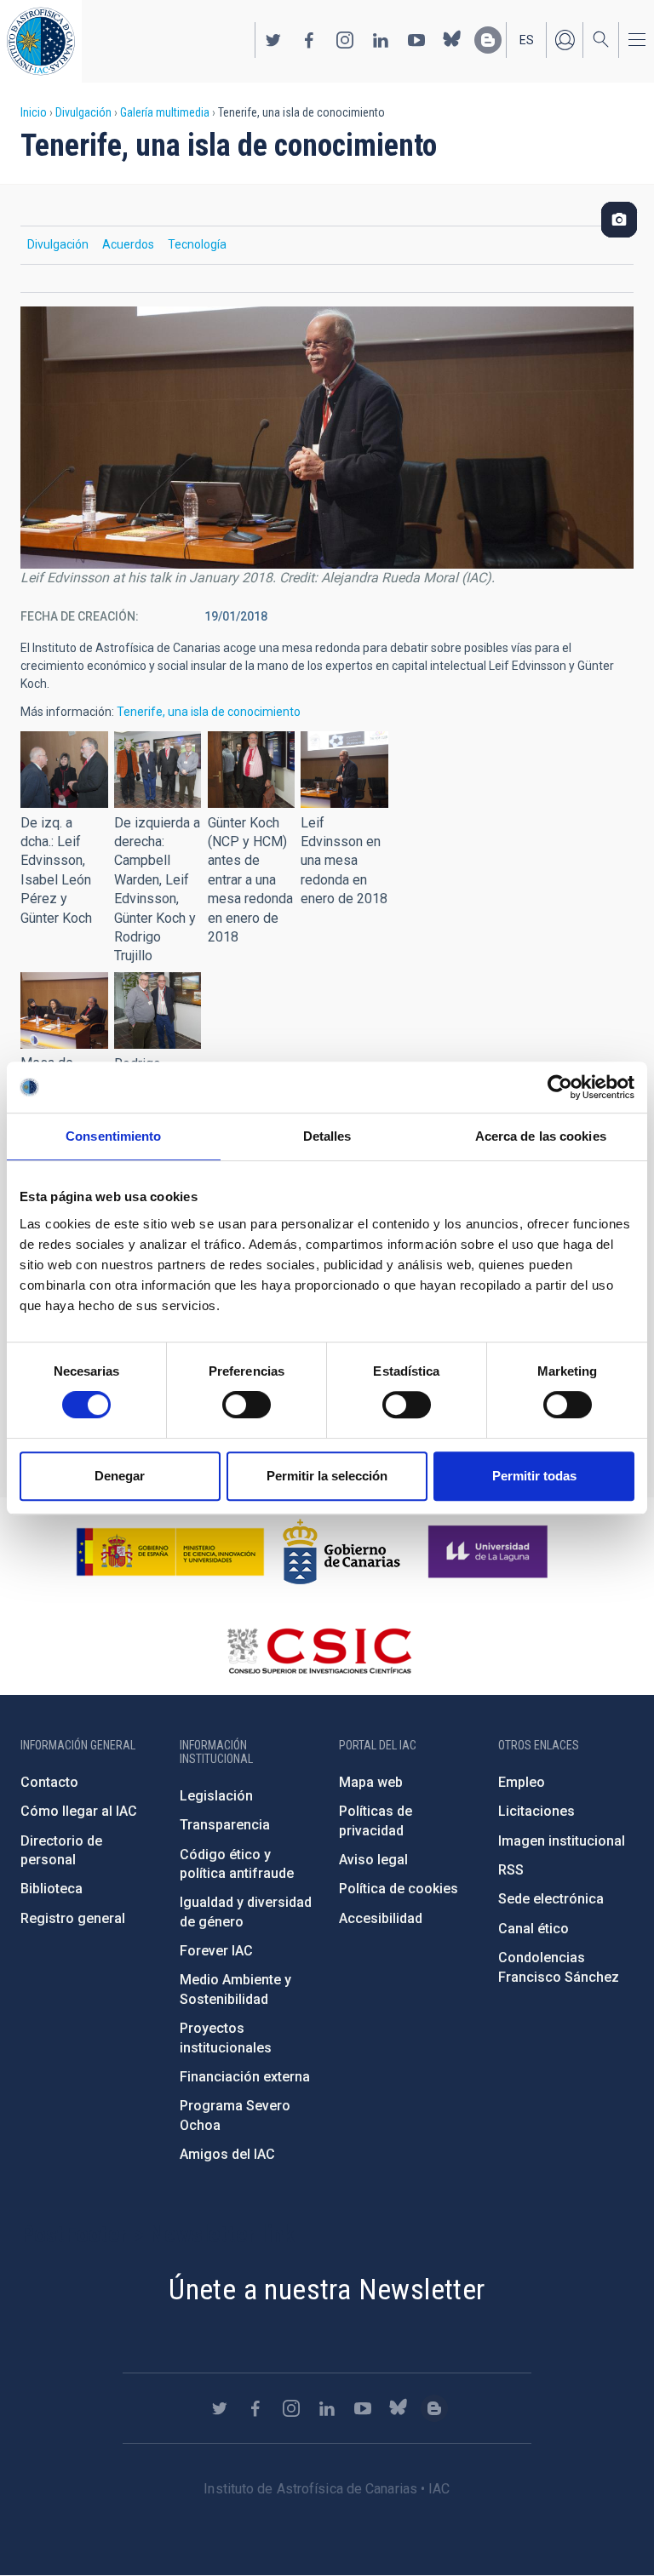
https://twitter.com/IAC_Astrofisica (273, 40)
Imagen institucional (562, 1841)
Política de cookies (399, 1889)
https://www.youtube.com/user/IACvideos (416, 40)
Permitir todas (534, 1476)
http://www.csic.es (319, 1651)
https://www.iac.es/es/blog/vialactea (488, 40)
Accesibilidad (381, 1918)
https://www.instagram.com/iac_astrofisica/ (345, 40)
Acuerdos (128, 244)
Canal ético (534, 1929)
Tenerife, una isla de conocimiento (209, 712)
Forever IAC (216, 1951)
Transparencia (225, 1825)
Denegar (120, 1476)
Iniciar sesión (565, 40)
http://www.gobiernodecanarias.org (341, 1552)
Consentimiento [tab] (113, 1136)
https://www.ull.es (490, 1552)
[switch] (247, 1405)
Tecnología (197, 244)
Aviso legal (373, 1860)
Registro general (73, 1918)
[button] (64, 770)
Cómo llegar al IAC (79, 1811)
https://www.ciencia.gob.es (170, 1552)
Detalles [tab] (327, 1136)
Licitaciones (536, 1811)
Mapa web (371, 1782)
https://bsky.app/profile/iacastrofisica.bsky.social (452, 40)
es (527, 40)
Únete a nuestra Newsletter (327, 2289)
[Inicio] (41, 41)
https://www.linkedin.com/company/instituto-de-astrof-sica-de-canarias (381, 40)
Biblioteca (52, 1889)
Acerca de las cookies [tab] (541, 1136)
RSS (511, 1870)
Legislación (216, 1796)
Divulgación (83, 112)
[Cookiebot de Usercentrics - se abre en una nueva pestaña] (560, 1087)
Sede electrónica (551, 1899)
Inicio (34, 112)
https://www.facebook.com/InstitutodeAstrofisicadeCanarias (309, 40)
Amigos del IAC (227, 2154)
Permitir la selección (327, 1476)
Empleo (522, 1782)
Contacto (49, 1782)
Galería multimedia (165, 112)
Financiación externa (245, 2077)
